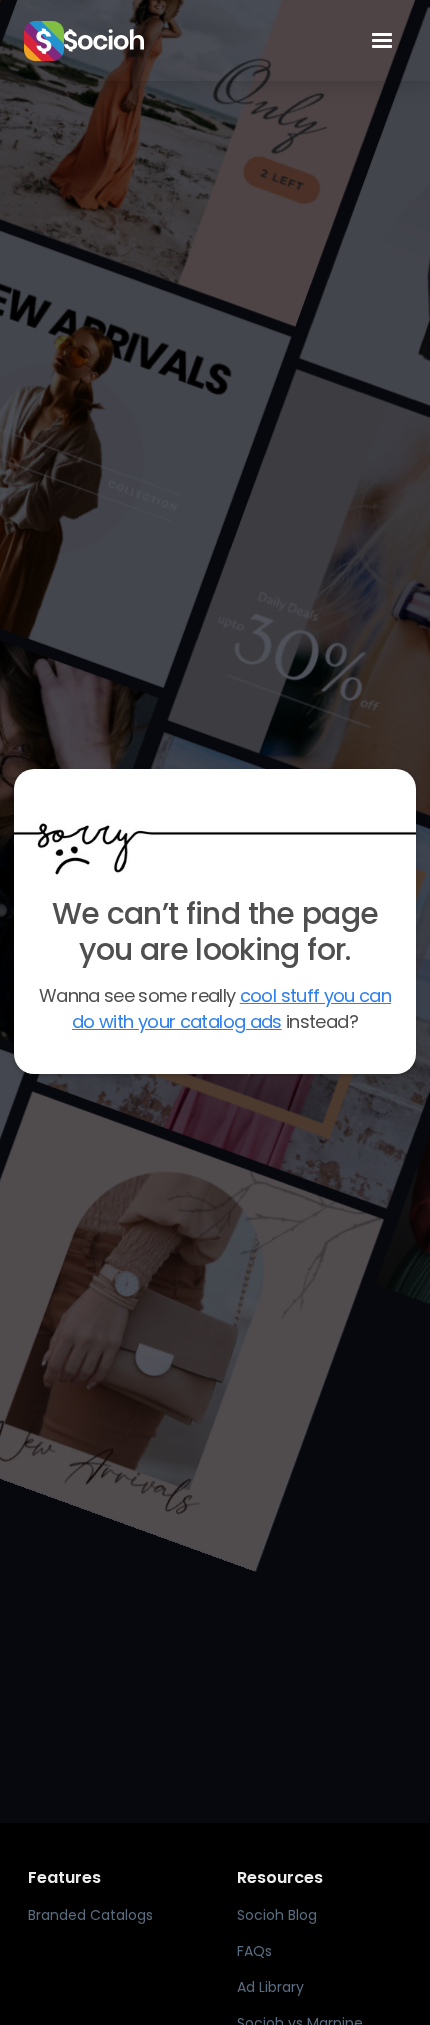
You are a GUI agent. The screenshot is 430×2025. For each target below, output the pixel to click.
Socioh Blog (277, 1915)
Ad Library (270, 1987)
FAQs (254, 1951)
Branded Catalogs (90, 1915)
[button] (382, 41)
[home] (181, 41)
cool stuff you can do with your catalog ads (231, 1008)
